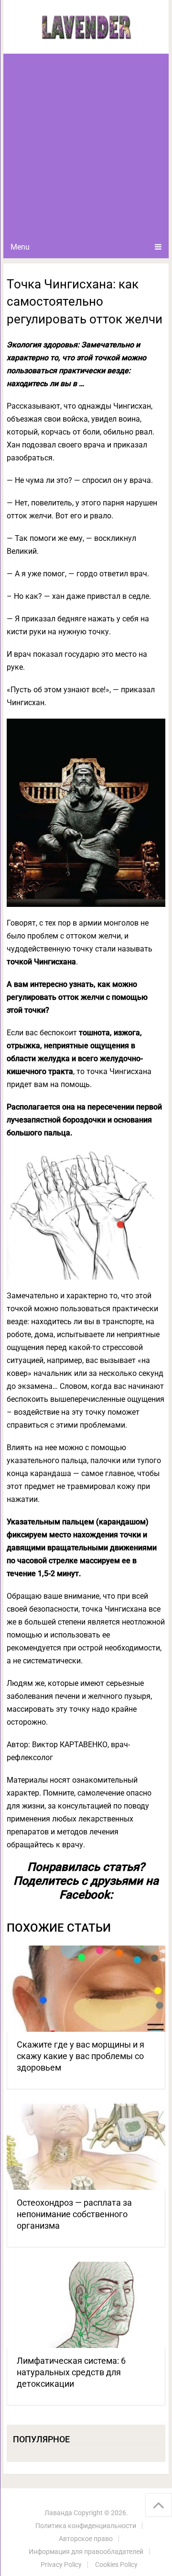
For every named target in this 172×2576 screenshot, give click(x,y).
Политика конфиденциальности (86, 2526)
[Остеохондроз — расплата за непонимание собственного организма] (86, 2147)
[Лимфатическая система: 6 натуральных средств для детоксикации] (86, 2305)
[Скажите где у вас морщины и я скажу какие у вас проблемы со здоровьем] (86, 1989)
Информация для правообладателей (86, 2552)
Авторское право (86, 2539)
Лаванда (58, 2513)
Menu (20, 247)
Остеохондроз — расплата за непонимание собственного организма (74, 2214)
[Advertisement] (86, 145)
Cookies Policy (116, 2565)
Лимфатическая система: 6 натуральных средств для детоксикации (71, 2372)
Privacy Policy (61, 2565)
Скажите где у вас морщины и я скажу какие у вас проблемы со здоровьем (81, 2056)
